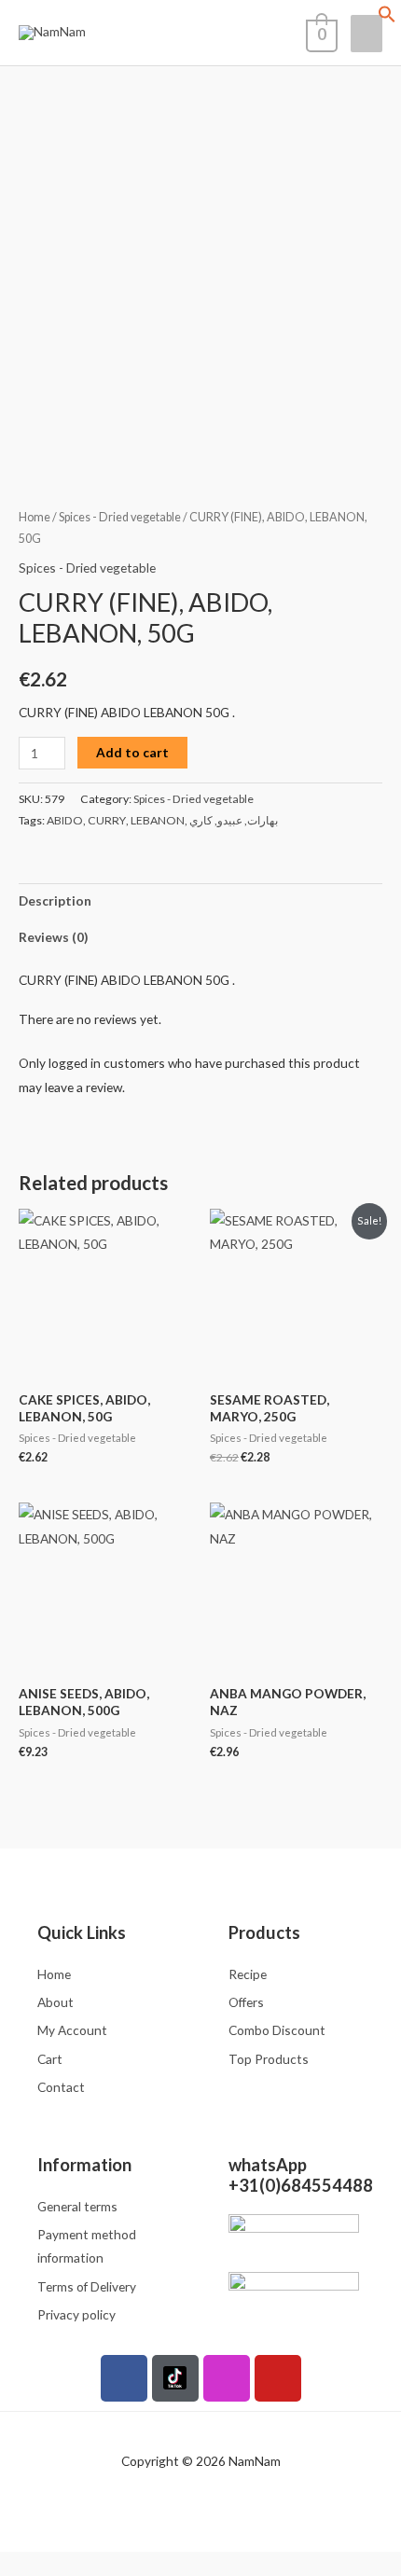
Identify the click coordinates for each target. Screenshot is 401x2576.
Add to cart (132, 752)
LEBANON (158, 820)
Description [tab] (55, 900)
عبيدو (230, 820)
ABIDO (65, 820)
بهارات (263, 820)
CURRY (107, 820)
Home (35, 517)
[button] (387, 18)
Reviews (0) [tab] (53, 937)
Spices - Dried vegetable (120, 517)
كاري (201, 820)
